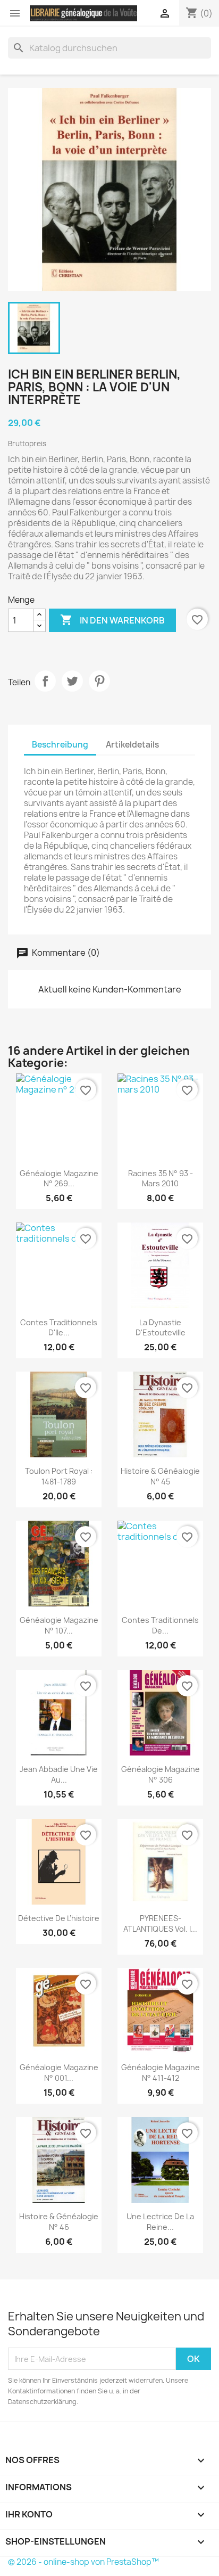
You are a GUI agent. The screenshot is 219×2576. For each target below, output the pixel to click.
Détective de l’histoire (59, 1918)
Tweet (72, 681)
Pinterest (99, 681)
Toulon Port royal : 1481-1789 (59, 1476)
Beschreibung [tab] (60, 745)
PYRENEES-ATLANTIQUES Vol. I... (160, 1923)
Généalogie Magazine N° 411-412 (161, 2073)
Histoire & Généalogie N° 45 (160, 1476)
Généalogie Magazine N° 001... (59, 2073)
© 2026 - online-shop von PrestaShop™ (83, 2562)
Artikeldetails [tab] (132, 745)
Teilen (45, 681)
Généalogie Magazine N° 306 (161, 1774)
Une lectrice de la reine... (160, 2222)
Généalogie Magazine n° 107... (59, 1625)
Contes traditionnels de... (160, 1625)
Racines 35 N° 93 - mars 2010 (161, 1179)
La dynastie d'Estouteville (161, 1328)
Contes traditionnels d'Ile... (59, 1328)
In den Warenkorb (112, 620)
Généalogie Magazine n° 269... (59, 1179)
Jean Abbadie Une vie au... (59, 1774)
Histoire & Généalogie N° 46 (59, 2222)
